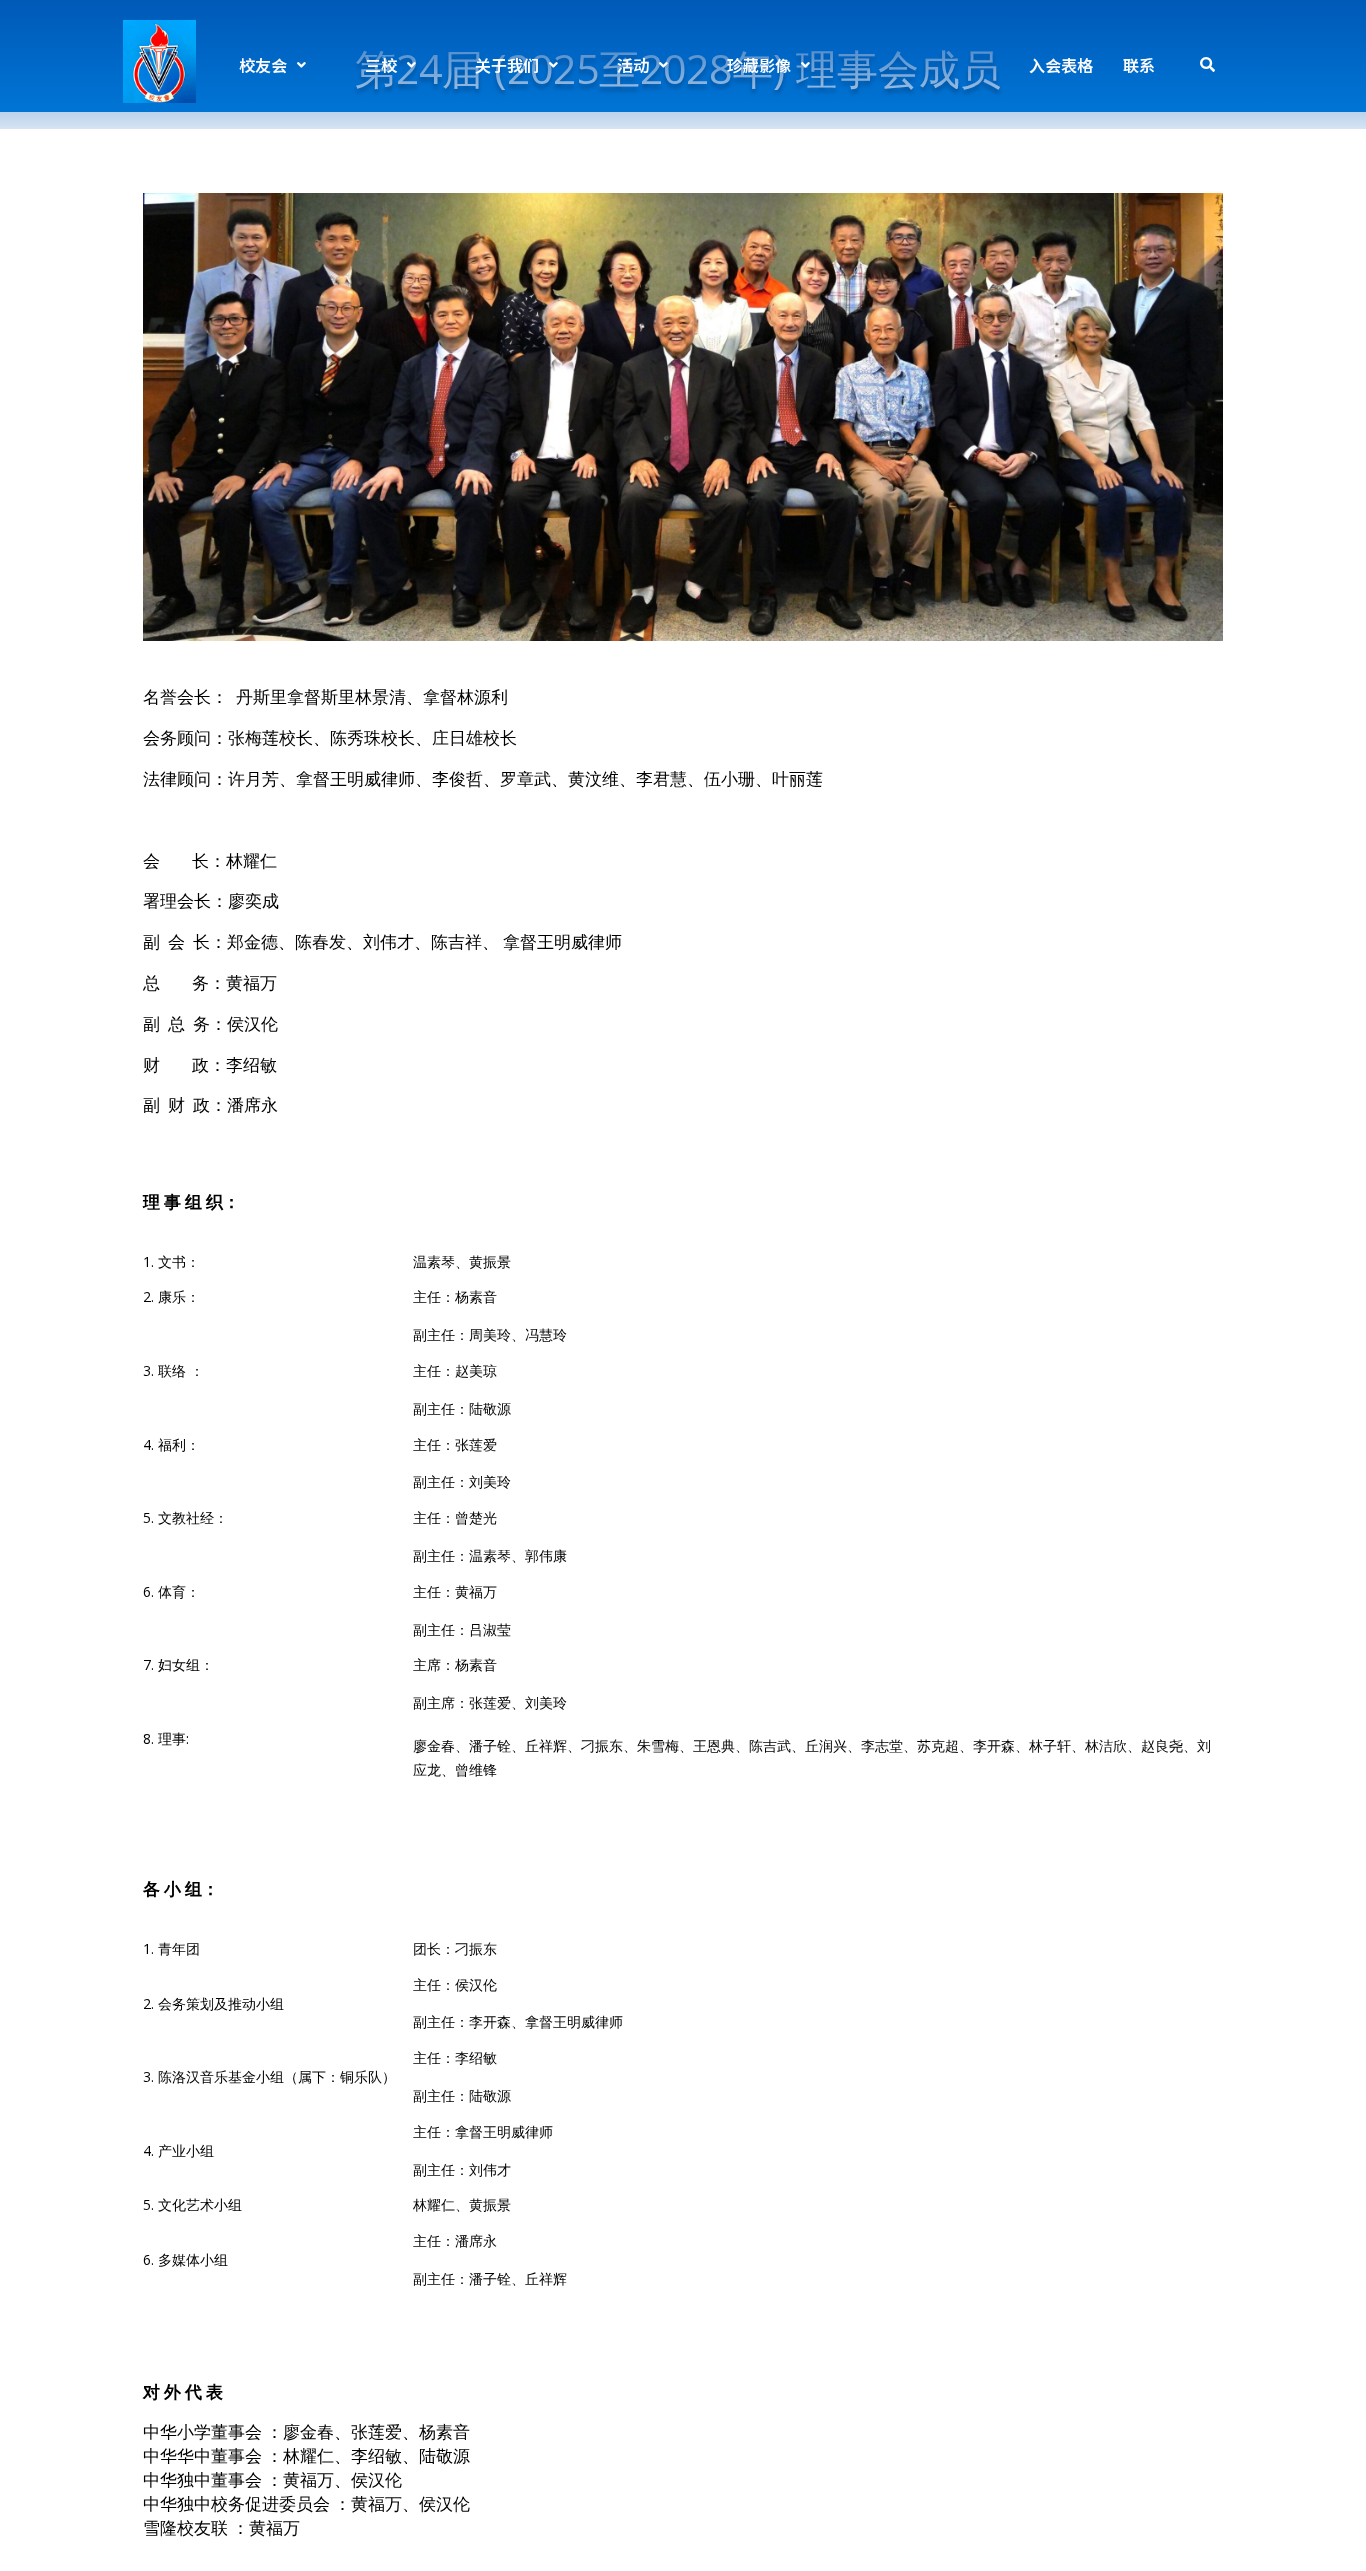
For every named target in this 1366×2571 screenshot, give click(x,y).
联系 (1139, 65)
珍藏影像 (759, 65)
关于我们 (507, 65)
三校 (381, 65)
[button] (272, 65)
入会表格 (1061, 65)
